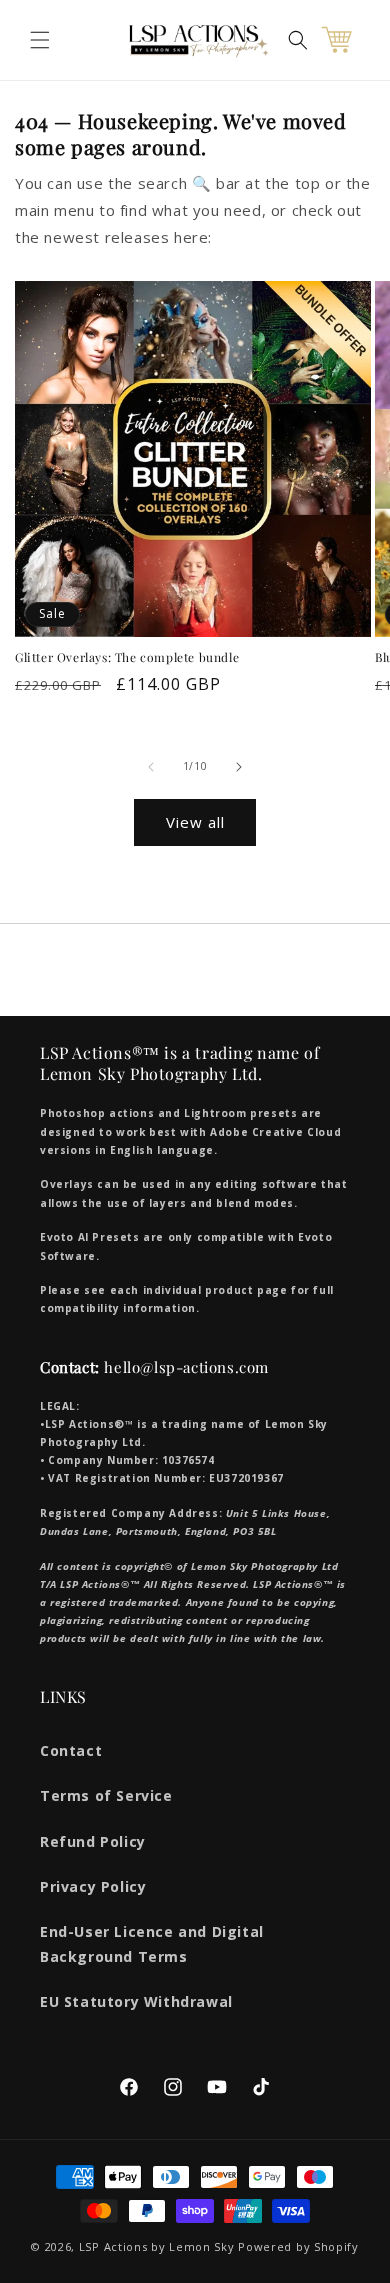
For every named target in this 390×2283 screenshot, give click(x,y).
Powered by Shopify (298, 2246)
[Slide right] (239, 767)
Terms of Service (106, 1795)
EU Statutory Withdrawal (136, 2001)
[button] (40, 40)
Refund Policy (93, 1841)
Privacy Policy (93, 1886)
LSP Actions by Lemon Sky (157, 2246)
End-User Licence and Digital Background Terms (152, 1944)
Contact (71, 1750)
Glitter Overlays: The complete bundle (127, 657)
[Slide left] (151, 767)
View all (195, 822)
